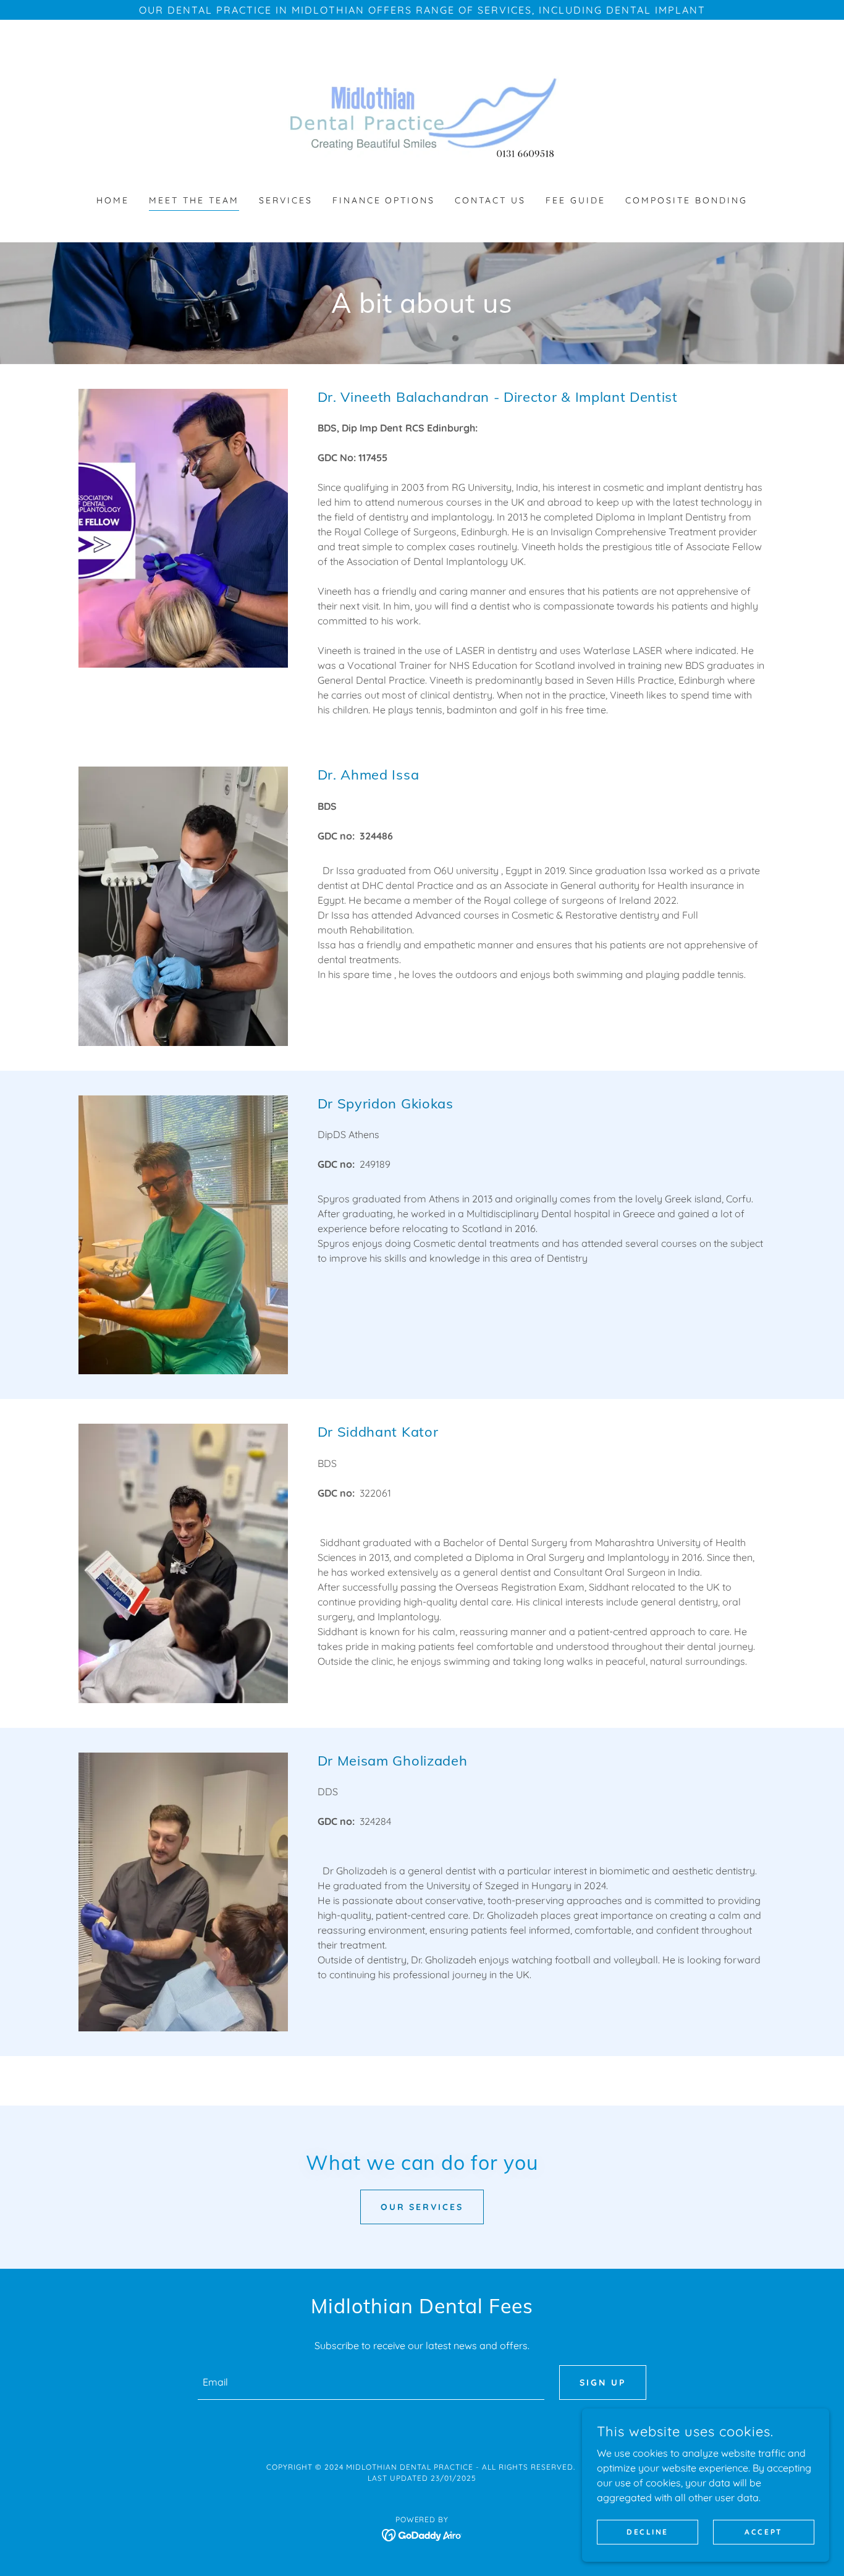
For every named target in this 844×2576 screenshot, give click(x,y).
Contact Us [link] (490, 200)
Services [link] (286, 200)
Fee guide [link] (576, 200)
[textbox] (371, 2383)
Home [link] (113, 200)
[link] (422, 115)
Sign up (603, 2383)
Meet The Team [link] (194, 200)
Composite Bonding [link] (686, 200)
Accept (763, 2532)
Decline (648, 2532)
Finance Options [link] (384, 200)
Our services (422, 2207)
